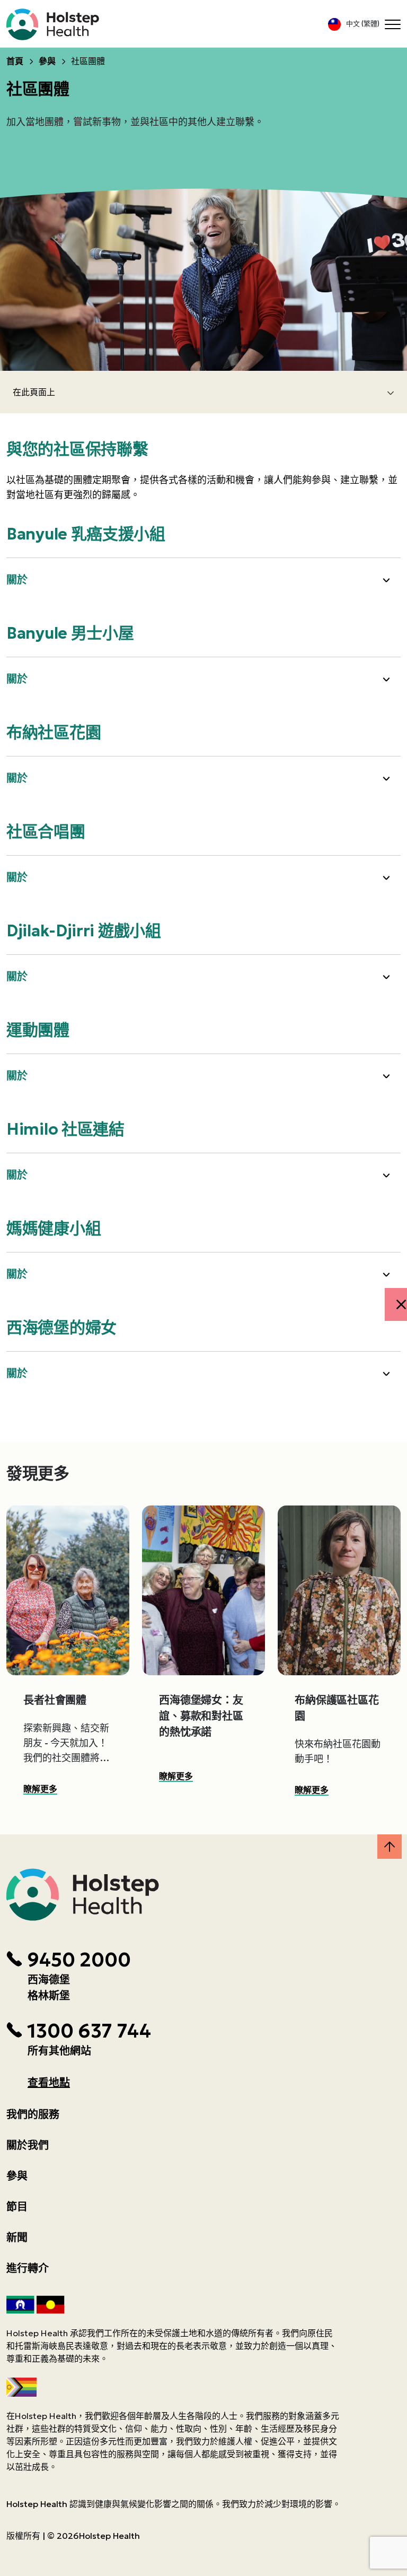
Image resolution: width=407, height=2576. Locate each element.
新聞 (17, 2238)
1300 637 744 (89, 2031)
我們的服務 (33, 2114)
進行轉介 (28, 2268)
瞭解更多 (40, 1789)
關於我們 (28, 2145)
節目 (17, 2207)
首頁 (15, 61)
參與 (47, 61)
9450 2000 (79, 1960)
